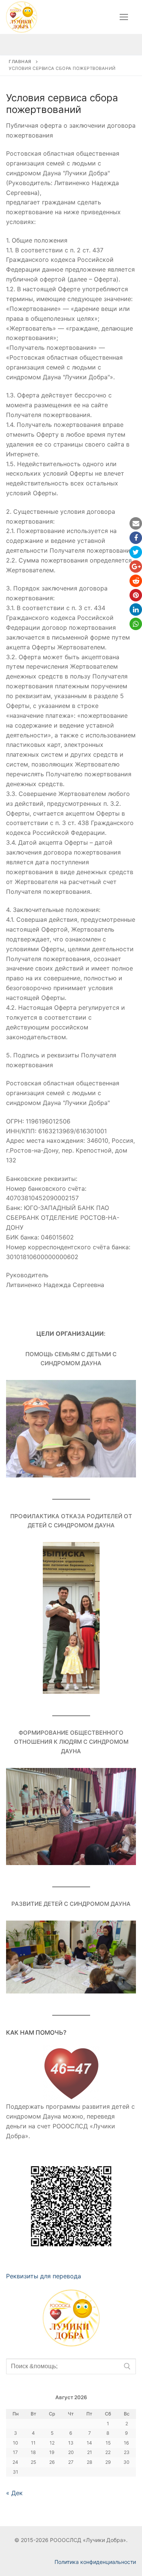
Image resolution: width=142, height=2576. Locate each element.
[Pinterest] (136, 595)
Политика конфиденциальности (95, 2562)
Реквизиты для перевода (44, 2276)
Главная (20, 62)
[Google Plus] (136, 566)
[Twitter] (136, 552)
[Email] (136, 523)
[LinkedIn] (136, 610)
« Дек (14, 2493)
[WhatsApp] (136, 624)
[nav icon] (124, 17)
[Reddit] (136, 581)
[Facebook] (136, 538)
